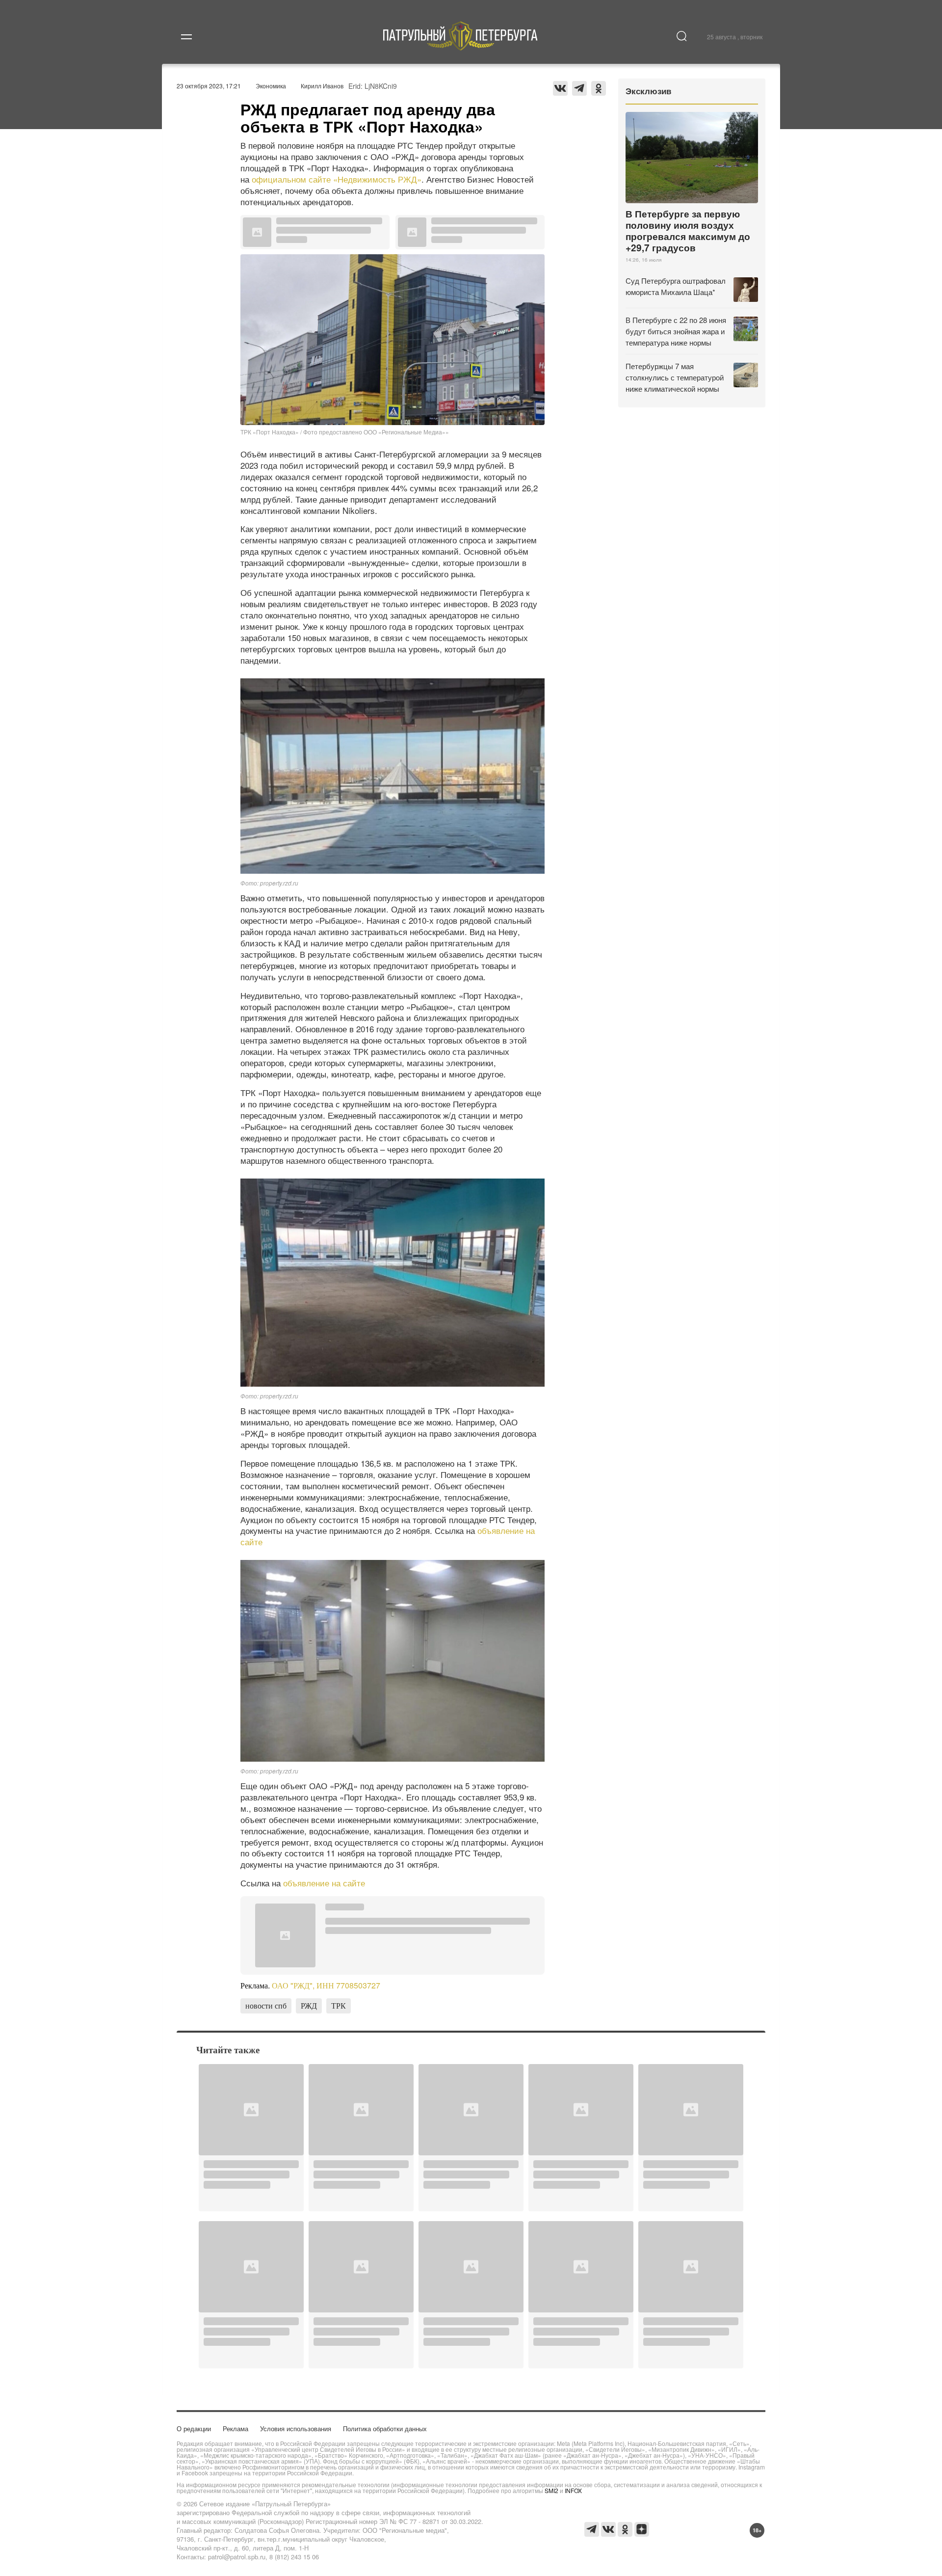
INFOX (573, 2490)
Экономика (271, 86)
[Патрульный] (460, 47)
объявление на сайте (324, 1883)
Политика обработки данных (385, 2428)
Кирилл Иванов (322, 86)
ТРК (339, 2005)
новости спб (266, 2005)
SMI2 (551, 2490)
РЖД (309, 2005)
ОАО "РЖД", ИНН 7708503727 (326, 1985)
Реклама (235, 2428)
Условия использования (296, 2428)
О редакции (194, 2428)
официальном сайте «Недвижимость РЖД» (337, 179)
